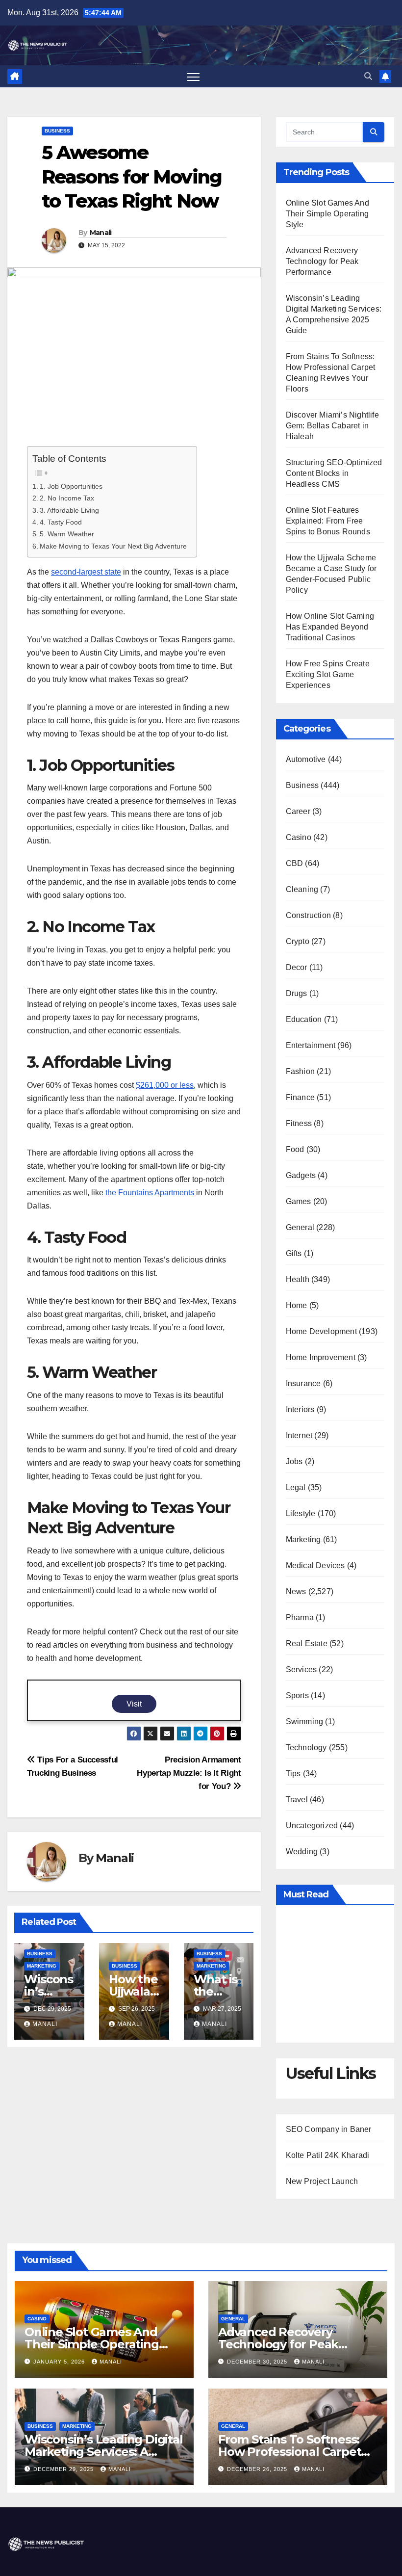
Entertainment (311, 1045)
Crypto (298, 941)
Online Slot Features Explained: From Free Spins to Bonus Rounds (328, 521)
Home (297, 1305)
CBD (295, 863)
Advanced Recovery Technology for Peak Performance (322, 261)
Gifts (294, 1253)
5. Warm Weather (67, 534)
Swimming (305, 1722)
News (296, 1591)
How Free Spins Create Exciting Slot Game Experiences (328, 674)
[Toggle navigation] (193, 76)
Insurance (303, 1383)
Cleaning (302, 889)
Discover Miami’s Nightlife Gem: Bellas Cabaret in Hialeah (332, 426)
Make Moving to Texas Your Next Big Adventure (113, 546)
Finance (300, 1097)
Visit (134, 1704)
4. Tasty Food (61, 522)
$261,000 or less (165, 1085)
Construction (308, 915)
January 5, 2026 (60, 2362)
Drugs (297, 993)
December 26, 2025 (258, 2469)
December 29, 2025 (64, 2469)
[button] (368, 76)
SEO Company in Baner (329, 2129)
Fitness (299, 1123)
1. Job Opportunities (71, 486)
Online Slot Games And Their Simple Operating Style (327, 214)
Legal (296, 1487)
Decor (297, 967)
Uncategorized (312, 1826)
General (300, 1227)
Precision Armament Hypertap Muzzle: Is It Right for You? (189, 1773)
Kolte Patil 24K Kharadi (328, 2155)
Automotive (306, 759)
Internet (299, 1435)
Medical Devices (315, 1565)
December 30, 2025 (258, 2362)
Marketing (42, 1966)
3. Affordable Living (69, 510)
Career (298, 811)
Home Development (321, 1331)
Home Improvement (321, 1357)
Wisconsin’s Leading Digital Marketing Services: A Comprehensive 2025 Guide (104, 2452)
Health (298, 1279)
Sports (297, 1695)
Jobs (294, 1461)
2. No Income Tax (67, 498)
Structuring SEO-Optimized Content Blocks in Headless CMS (334, 473)
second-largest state (86, 572)
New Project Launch (322, 2181)
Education (304, 1019)
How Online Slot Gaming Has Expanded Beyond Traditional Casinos (330, 627)
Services (301, 1669)
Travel (297, 1800)
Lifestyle (301, 1513)
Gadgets (301, 1175)
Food (295, 1149)
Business (57, 131)
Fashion (300, 1071)
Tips (293, 1774)
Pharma (300, 1617)
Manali (101, 233)
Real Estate (307, 1643)
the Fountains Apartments (150, 1193)
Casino (299, 837)
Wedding (302, 1852)
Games (299, 1201)
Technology (306, 1748)
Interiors (300, 1409)
